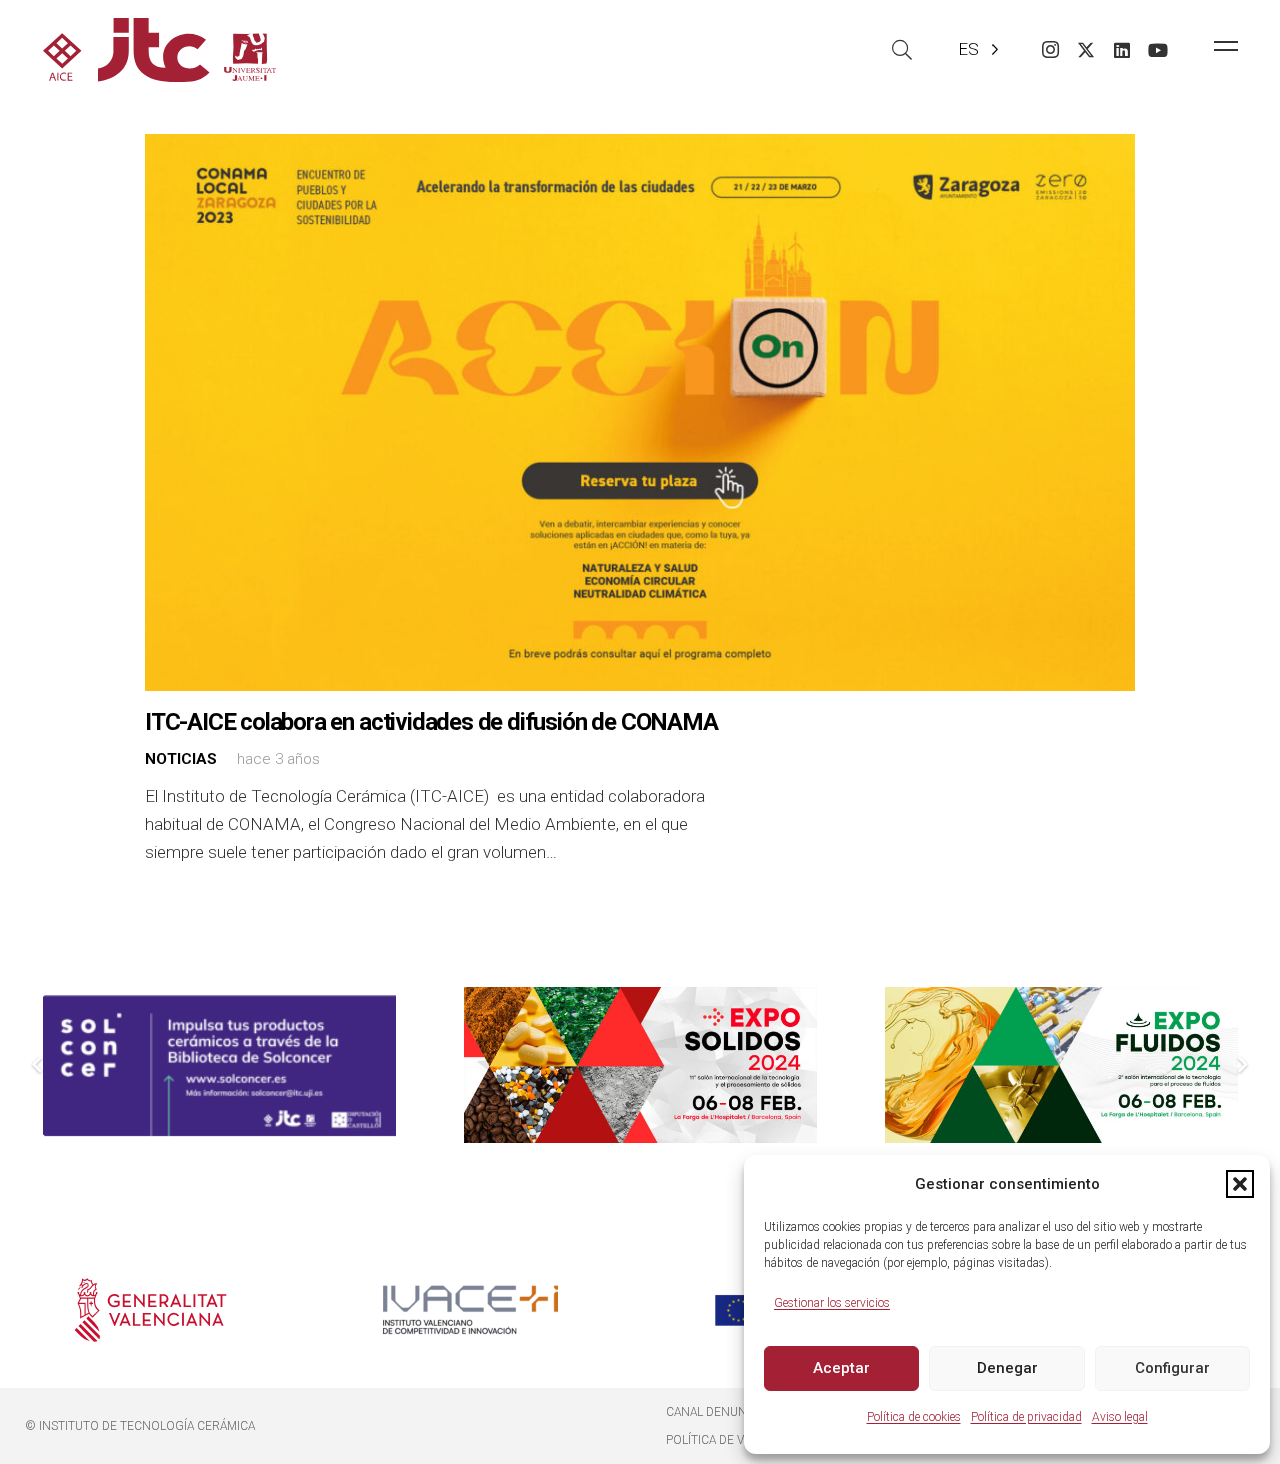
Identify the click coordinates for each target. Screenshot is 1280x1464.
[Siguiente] (1242, 1065)
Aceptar (841, 1368)
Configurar (1172, 1368)
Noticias (181, 759)
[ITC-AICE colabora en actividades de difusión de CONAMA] (640, 412)
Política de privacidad (1026, 1417)
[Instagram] (1050, 50)
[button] (1240, 1184)
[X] (1086, 50)
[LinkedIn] (1122, 50)
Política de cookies (914, 1417)
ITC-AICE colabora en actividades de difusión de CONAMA (431, 722)
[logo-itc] (159, 50)
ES (968, 49)
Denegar (1007, 1368)
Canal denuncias (719, 1412)
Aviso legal (1120, 1417)
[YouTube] (1158, 50)
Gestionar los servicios (832, 1303)
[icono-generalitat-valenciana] (150, 1310)
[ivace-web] (470, 1310)
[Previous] (39, 1065)
